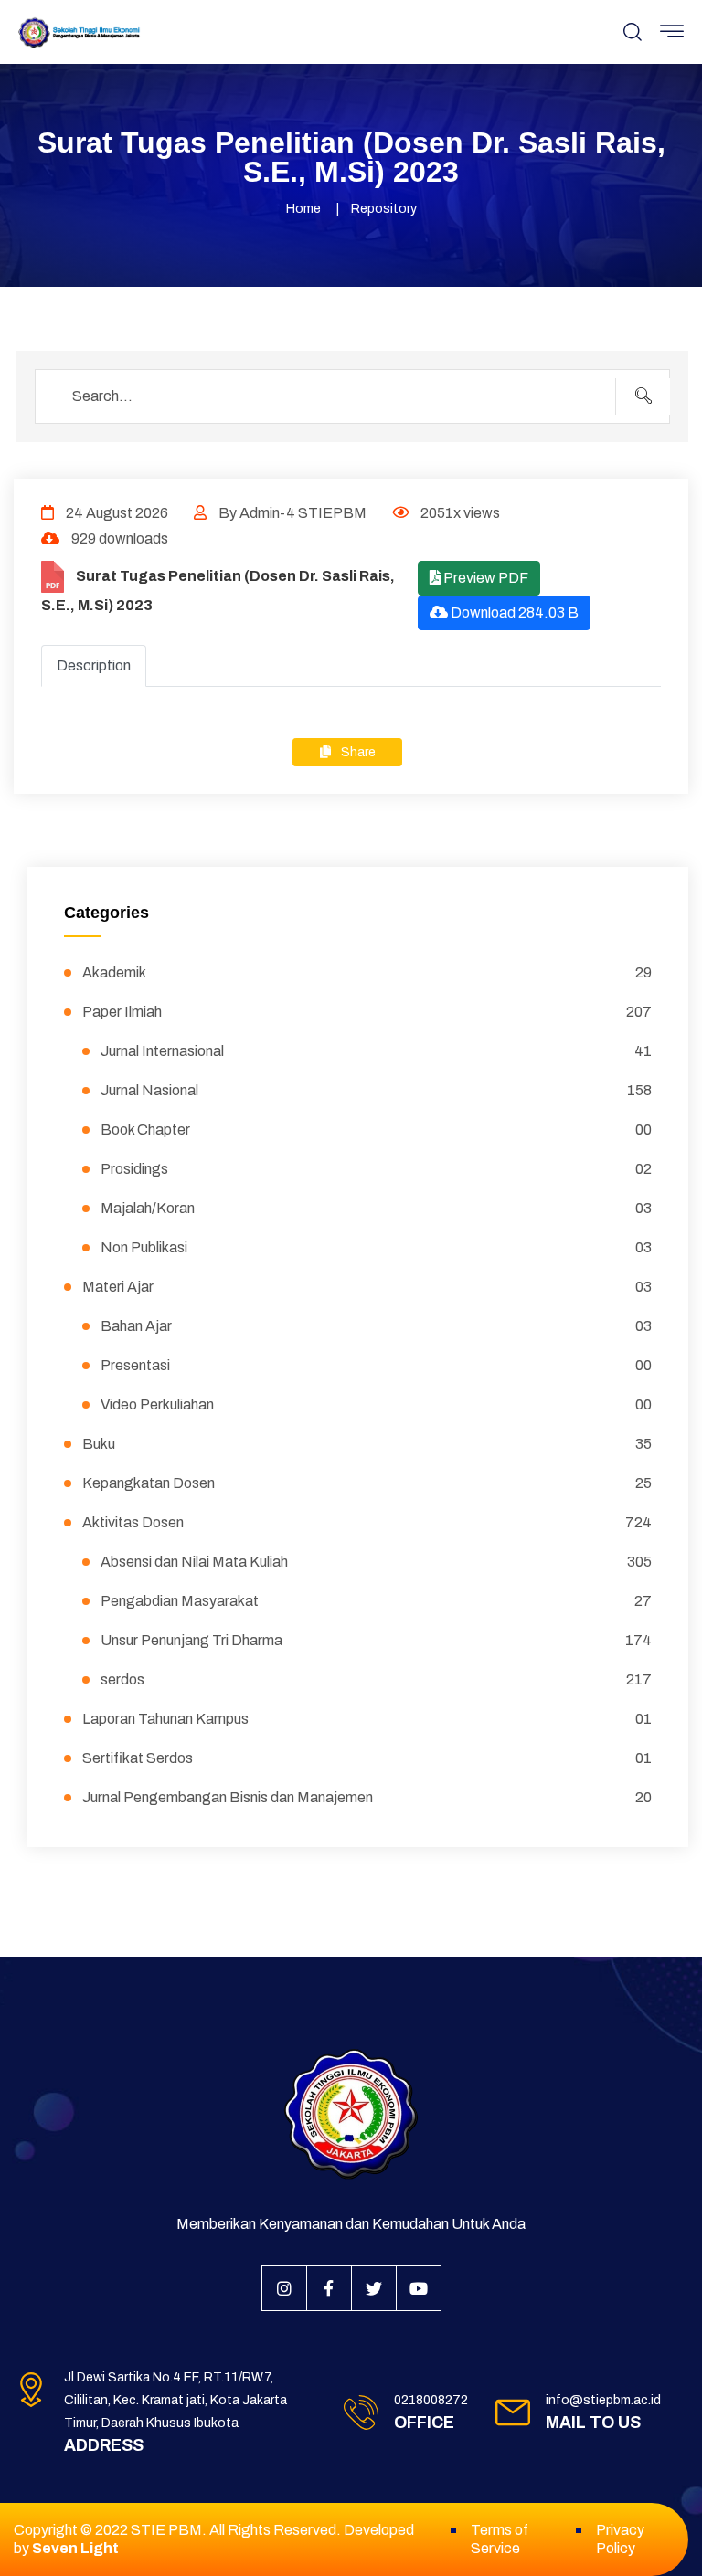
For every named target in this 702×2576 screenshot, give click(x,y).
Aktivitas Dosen (367, 1522)
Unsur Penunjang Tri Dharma (376, 1640)
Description (94, 665)
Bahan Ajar (376, 1326)
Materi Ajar (367, 1287)
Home (303, 209)
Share (357, 752)
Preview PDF (484, 578)
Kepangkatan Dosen (367, 1483)
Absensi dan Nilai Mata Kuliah (376, 1562)
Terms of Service (500, 2539)
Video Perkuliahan (376, 1404)
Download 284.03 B (513, 612)
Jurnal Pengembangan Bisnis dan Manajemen (367, 1797)
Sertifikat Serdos (367, 1758)
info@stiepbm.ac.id (603, 2400)
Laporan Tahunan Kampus (367, 1719)
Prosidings (376, 1169)
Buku (367, 1444)
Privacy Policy (620, 2539)
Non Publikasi (376, 1247)
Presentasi (376, 1365)
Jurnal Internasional (376, 1051)
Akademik (367, 972)
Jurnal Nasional (376, 1090)
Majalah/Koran (376, 1208)
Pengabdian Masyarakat (376, 1601)
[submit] (643, 396)
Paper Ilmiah (367, 1012)
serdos (376, 1679)
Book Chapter (376, 1130)
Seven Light (75, 2548)
